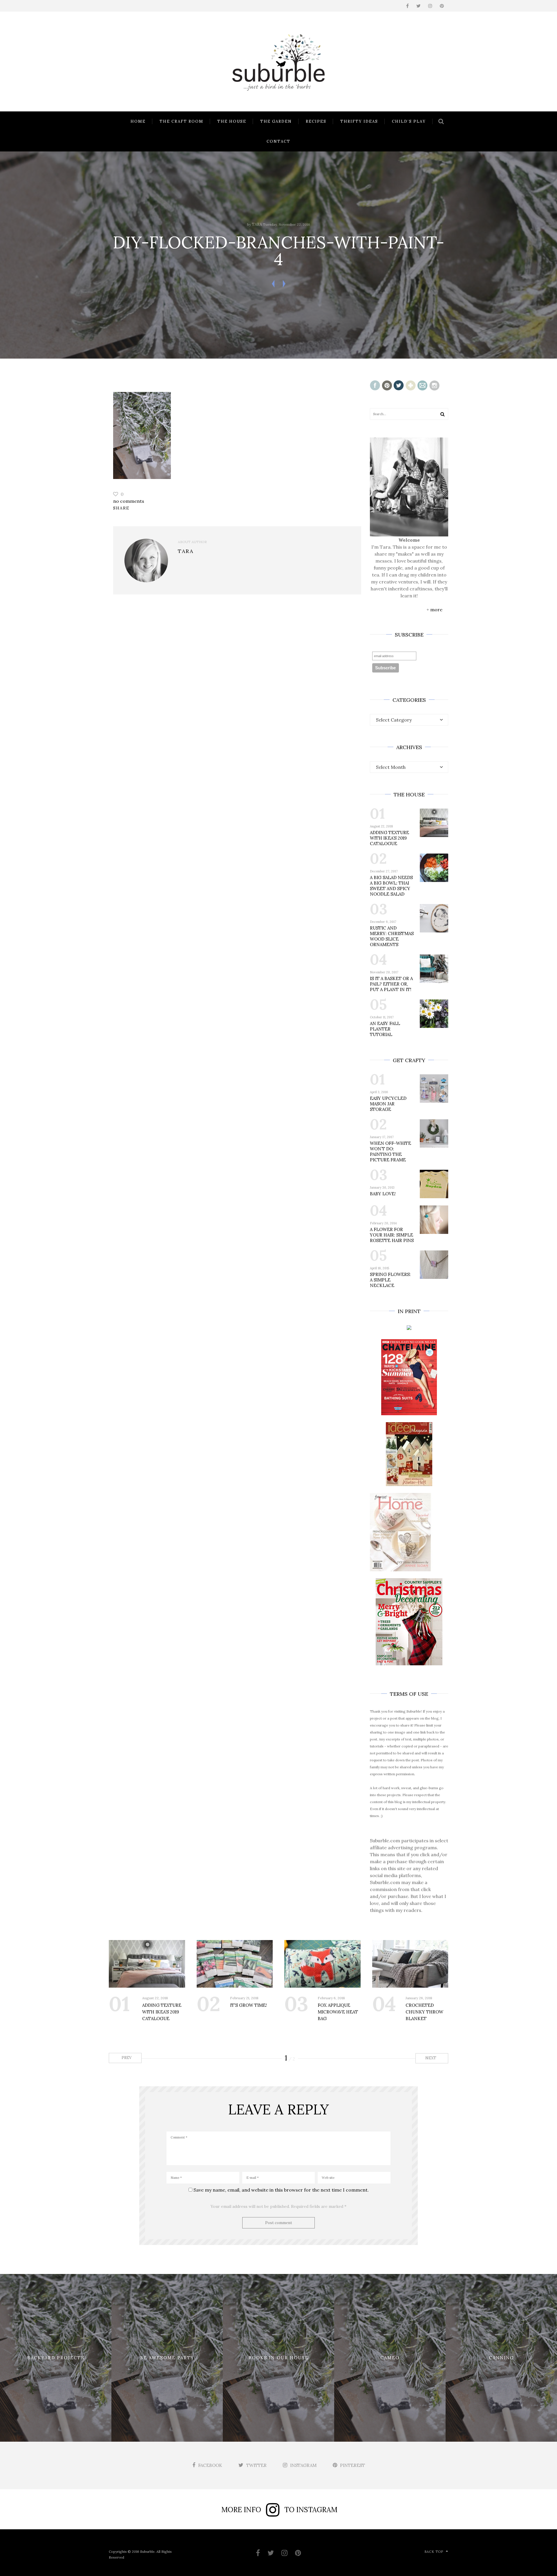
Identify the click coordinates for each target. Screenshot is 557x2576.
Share (121, 508)
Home (138, 121)
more (436, 610)
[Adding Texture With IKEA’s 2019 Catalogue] (147, 1964)
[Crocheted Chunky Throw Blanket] (410, 1964)
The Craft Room (181, 121)
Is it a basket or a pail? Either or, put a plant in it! (391, 984)
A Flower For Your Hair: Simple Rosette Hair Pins (392, 1235)
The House (232, 121)
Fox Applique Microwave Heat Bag (338, 2012)
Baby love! (383, 1194)
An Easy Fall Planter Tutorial (385, 1029)
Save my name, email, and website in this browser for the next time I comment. (281, 2190)
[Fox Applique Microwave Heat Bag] (322, 1964)
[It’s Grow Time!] (235, 1964)
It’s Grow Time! (248, 2005)
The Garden (276, 121)
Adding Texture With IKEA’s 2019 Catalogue (389, 838)
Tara (257, 224)
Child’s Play (409, 121)
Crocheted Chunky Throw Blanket (424, 2012)
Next (431, 2058)
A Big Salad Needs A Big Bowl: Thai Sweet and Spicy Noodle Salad (391, 886)
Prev (126, 2058)
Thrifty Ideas (359, 121)
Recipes (316, 121)
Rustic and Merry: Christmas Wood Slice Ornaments (392, 936)
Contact (278, 141)
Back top (434, 2552)
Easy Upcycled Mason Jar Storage (388, 1104)
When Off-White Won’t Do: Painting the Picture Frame (390, 1151)
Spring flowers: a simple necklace (390, 1280)
